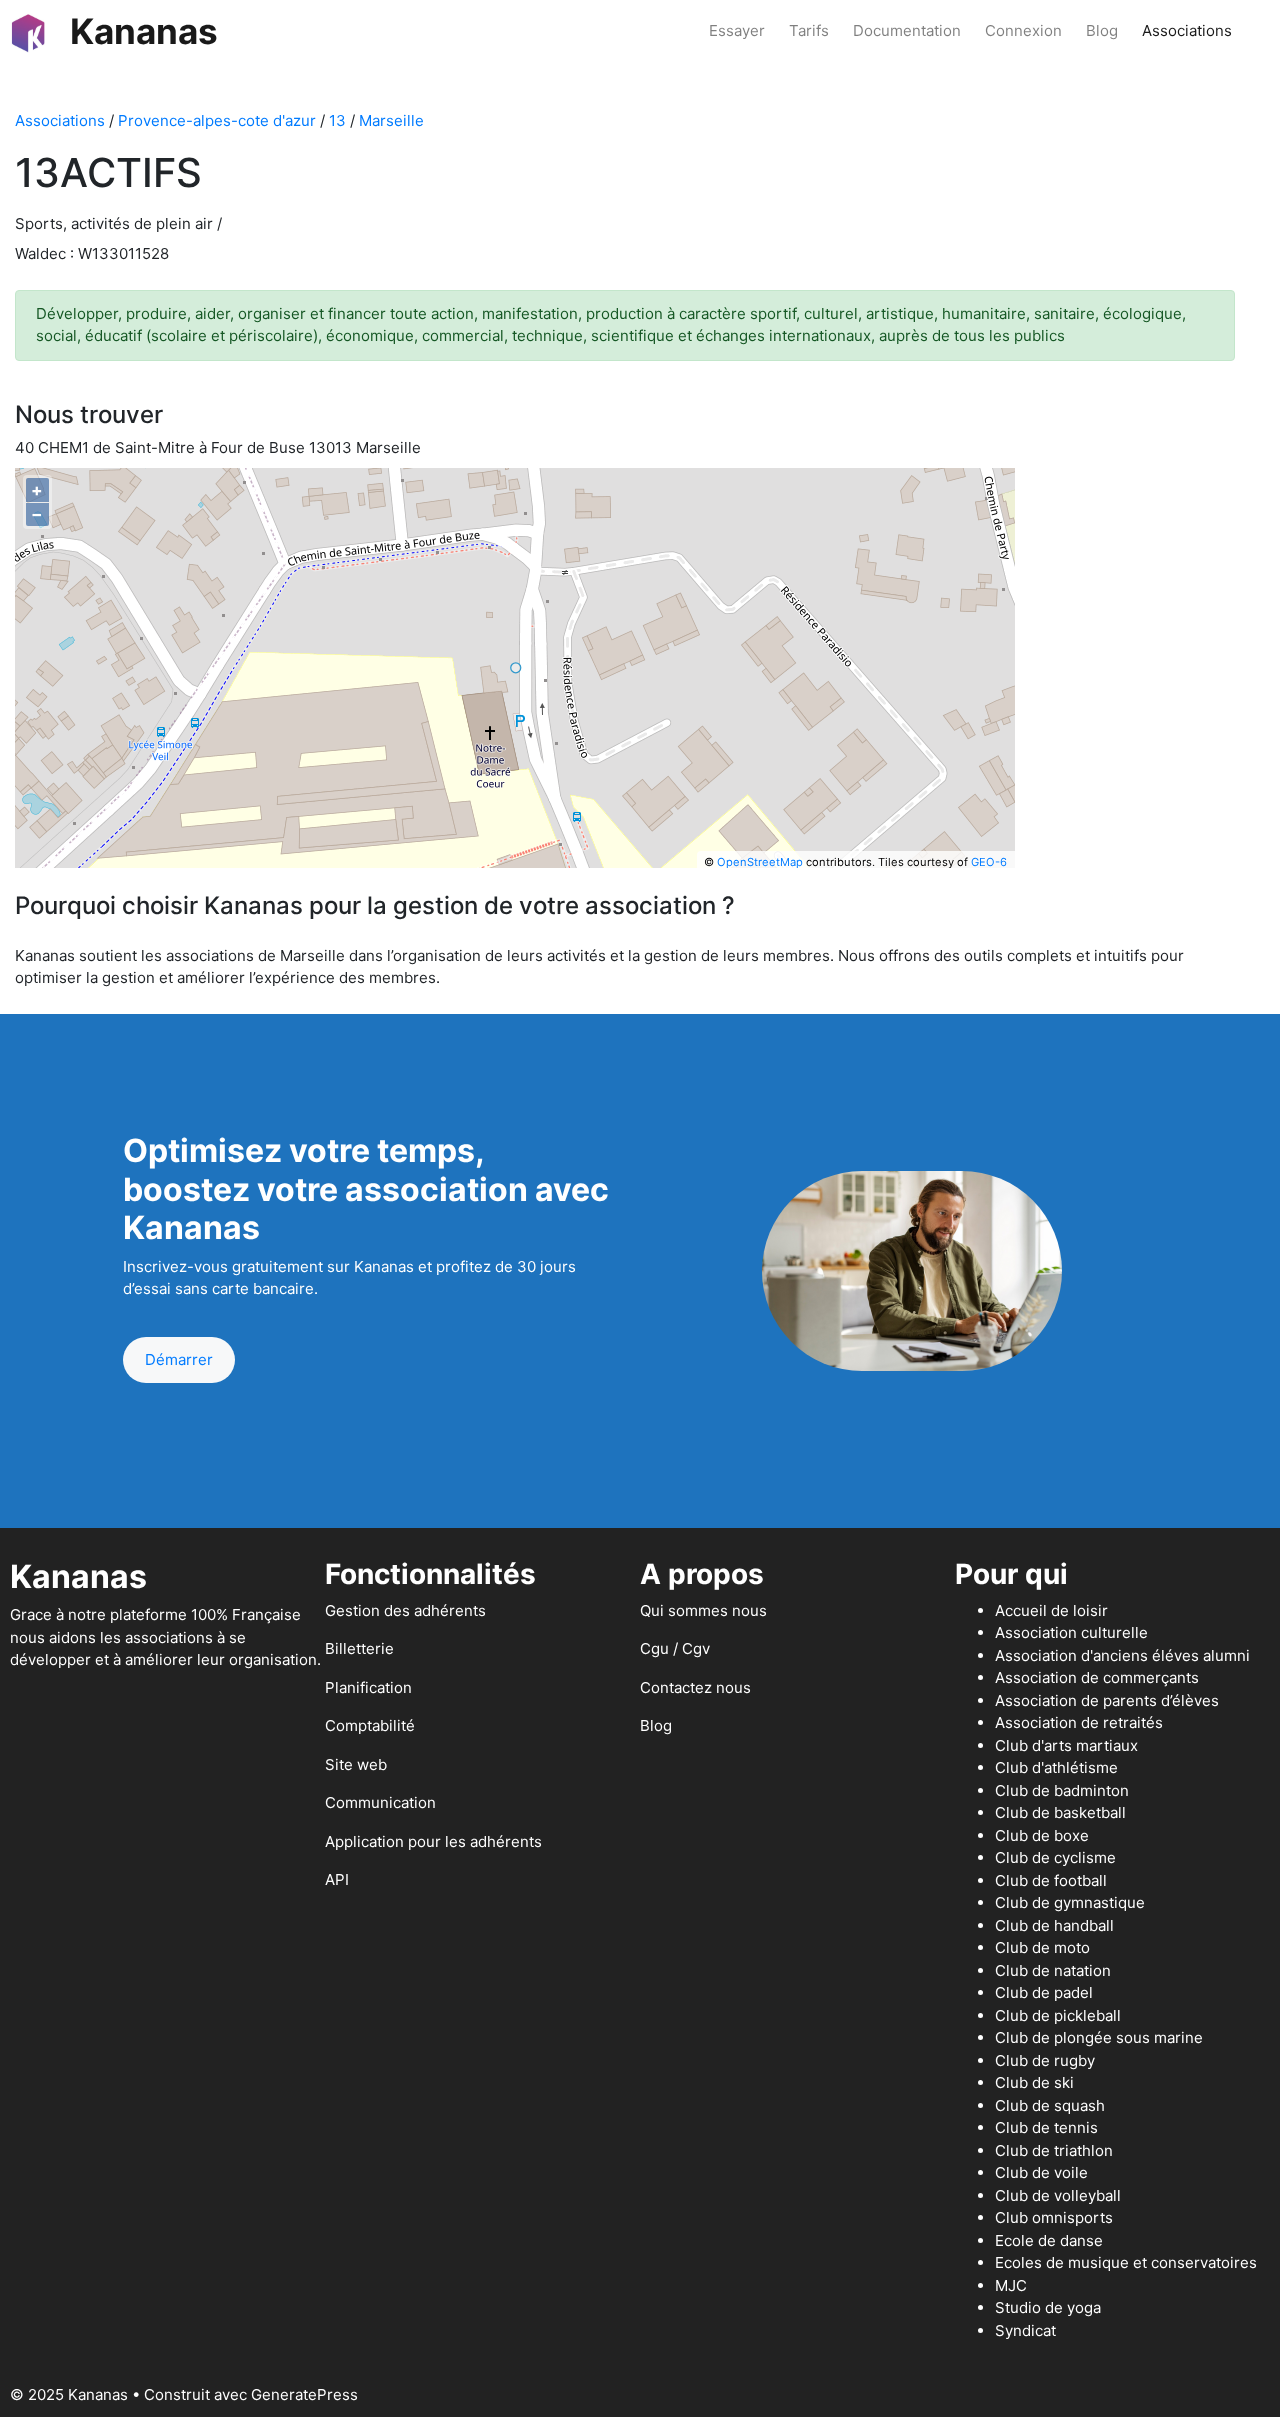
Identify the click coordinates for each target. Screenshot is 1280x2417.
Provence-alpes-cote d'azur (217, 120)
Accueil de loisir (1051, 1610)
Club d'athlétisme (1056, 1767)
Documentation (907, 30)
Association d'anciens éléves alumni (1122, 1655)
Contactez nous (695, 1687)
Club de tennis (1046, 2127)
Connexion (1023, 30)
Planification (368, 1687)
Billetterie (359, 1648)
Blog (1102, 30)
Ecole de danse (1049, 2240)
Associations (1187, 30)
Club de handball (1054, 1925)
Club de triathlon (1054, 2150)
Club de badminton (1062, 1790)
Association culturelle (1071, 1632)
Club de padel (1044, 1992)
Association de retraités (1079, 1722)
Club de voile (1041, 2172)
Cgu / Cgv (675, 1648)
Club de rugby (1045, 2060)
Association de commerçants (1097, 1677)
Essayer (737, 30)
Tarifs (809, 30)
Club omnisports (1054, 2217)
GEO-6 (989, 862)
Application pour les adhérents (433, 1841)
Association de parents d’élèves (1107, 1700)
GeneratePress (304, 2394)
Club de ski (1034, 2082)
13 (337, 120)
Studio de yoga (1048, 2307)
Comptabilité (370, 1725)
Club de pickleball (1058, 2015)
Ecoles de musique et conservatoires (1126, 2262)
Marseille (391, 120)
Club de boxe (1042, 1835)
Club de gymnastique (1070, 1902)
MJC (1011, 2285)
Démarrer (179, 1359)
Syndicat (1025, 2330)
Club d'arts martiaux (1066, 1745)
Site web (356, 1764)
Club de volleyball (1058, 2195)
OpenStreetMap (760, 862)
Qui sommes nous (703, 1610)
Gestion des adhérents (405, 1610)
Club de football (1051, 1880)
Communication (380, 1802)
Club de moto (1042, 1947)
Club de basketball (1060, 1812)
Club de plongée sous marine (1099, 2037)
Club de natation (1053, 1970)
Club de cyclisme (1055, 1857)
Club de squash (1050, 2105)
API (337, 1879)
